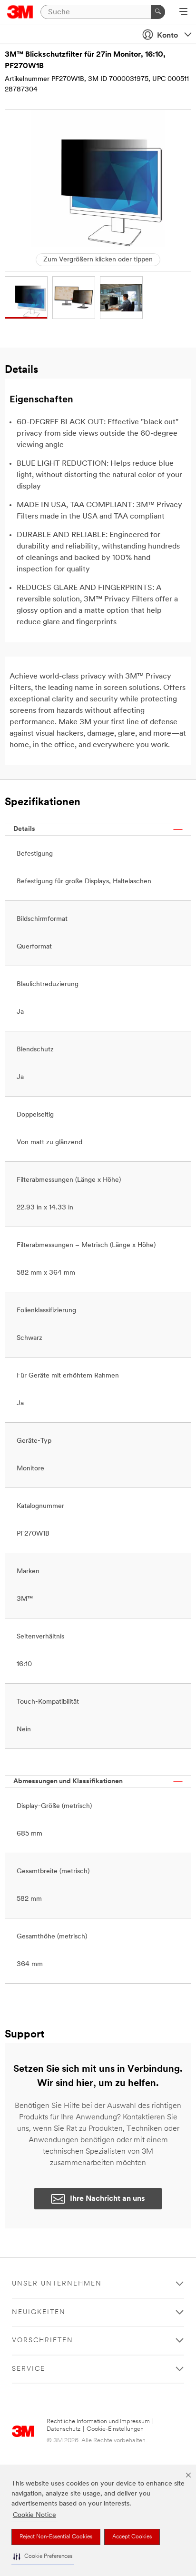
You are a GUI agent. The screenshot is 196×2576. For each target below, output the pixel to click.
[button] (43, 2557)
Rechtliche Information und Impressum (98, 2421)
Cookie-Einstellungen (115, 2429)
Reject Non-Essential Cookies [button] (56, 2537)
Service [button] (29, 2369)
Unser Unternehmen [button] (57, 2284)
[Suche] (158, 12)
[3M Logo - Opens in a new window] (20, 12)
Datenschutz (64, 2429)
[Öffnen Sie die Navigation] (183, 12)
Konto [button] (167, 36)
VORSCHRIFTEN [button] (43, 2341)
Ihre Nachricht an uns (108, 2199)
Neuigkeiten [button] (39, 2312)
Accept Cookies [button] (132, 2537)
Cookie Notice (34, 2515)
